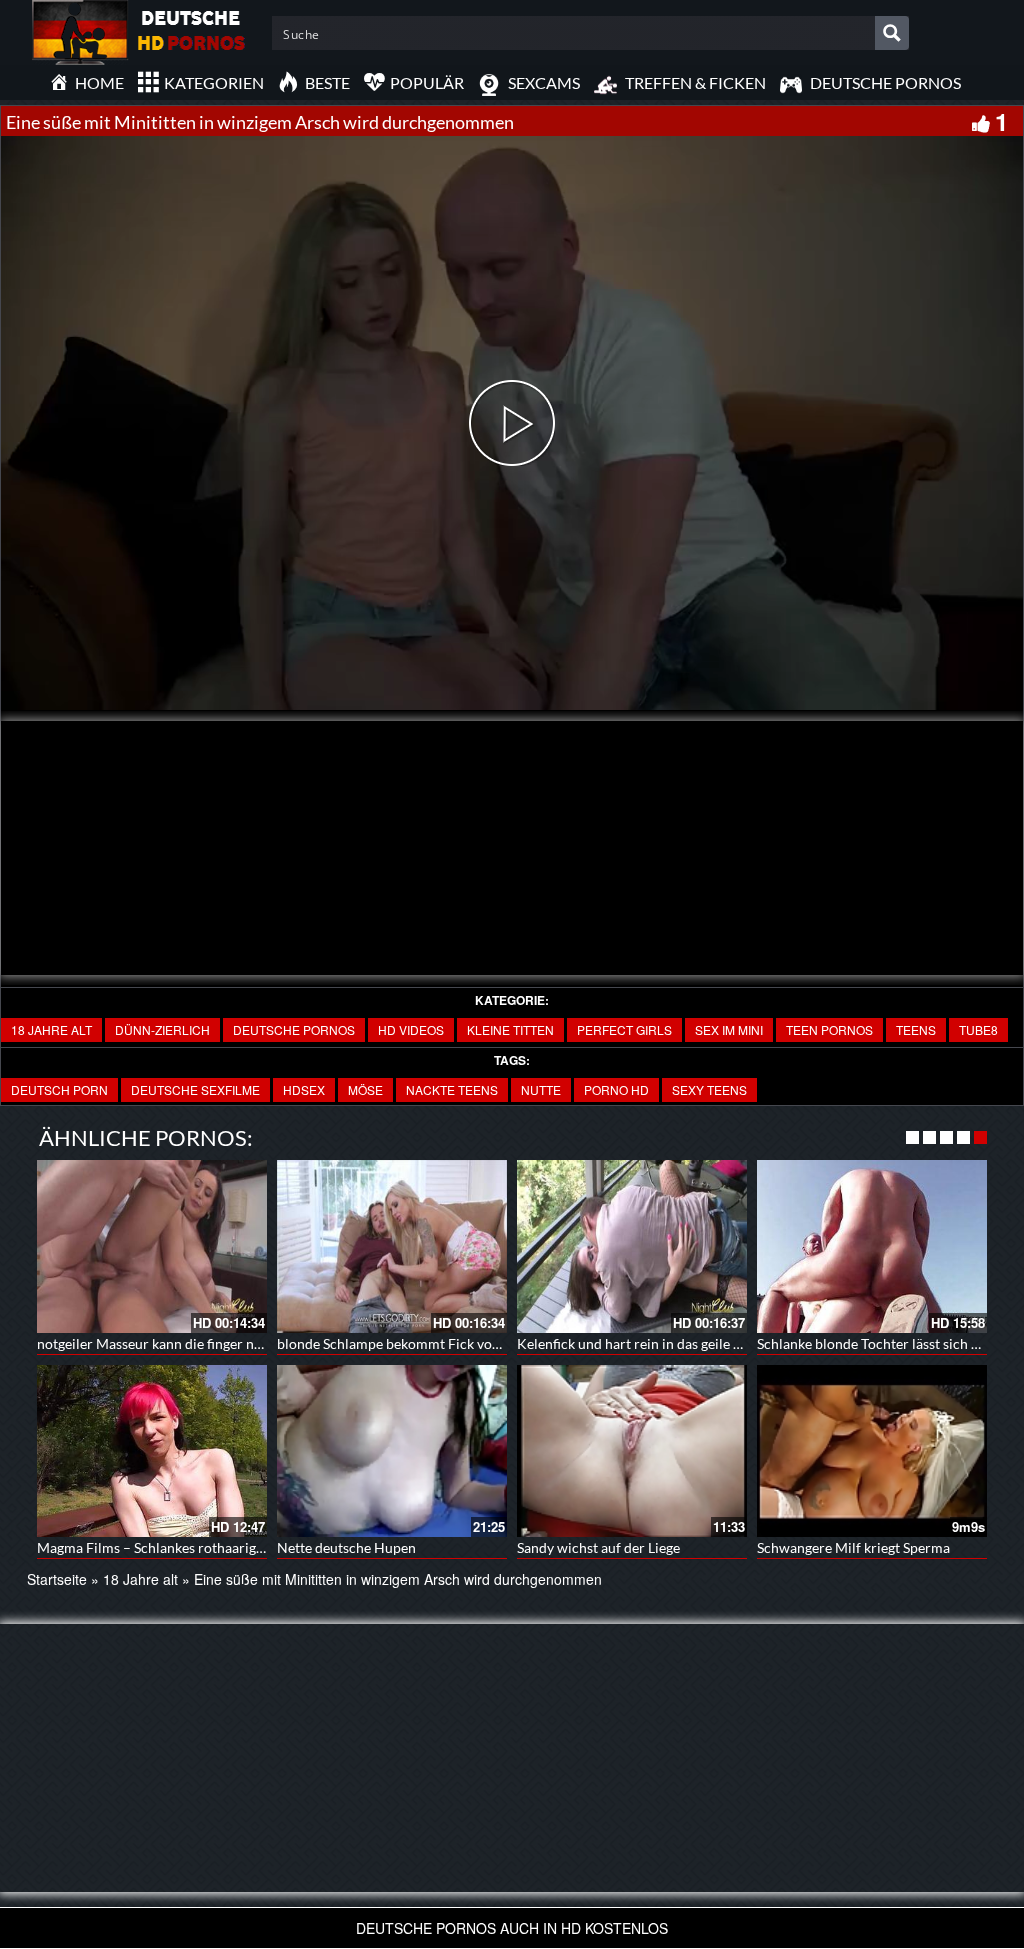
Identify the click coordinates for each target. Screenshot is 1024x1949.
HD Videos (411, 1029)
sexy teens (709, 1089)
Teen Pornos (829, 1029)
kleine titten (510, 1029)
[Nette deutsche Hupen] (392, 1451)
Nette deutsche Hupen (346, 1547)
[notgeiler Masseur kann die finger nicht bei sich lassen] (152, 1246)
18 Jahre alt (51, 1029)
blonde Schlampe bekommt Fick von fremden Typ (429, 1343)
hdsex (304, 1089)
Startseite (57, 1579)
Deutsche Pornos (294, 1029)
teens (916, 1029)
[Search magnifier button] (892, 33)
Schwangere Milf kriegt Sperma (853, 1547)
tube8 (978, 1029)
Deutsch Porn (59, 1089)
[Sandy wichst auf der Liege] (632, 1451)
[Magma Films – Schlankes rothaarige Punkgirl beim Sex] (152, 1451)
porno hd (616, 1089)
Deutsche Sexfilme (195, 1089)
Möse (365, 1089)
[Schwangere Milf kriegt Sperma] (872, 1451)
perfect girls (624, 1029)
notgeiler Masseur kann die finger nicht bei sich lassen (203, 1343)
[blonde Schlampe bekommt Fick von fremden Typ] (392, 1246)
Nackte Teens (452, 1089)
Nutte (541, 1089)
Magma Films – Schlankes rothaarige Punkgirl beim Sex (207, 1547)
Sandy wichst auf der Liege (598, 1547)
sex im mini (729, 1029)
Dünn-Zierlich (162, 1029)
